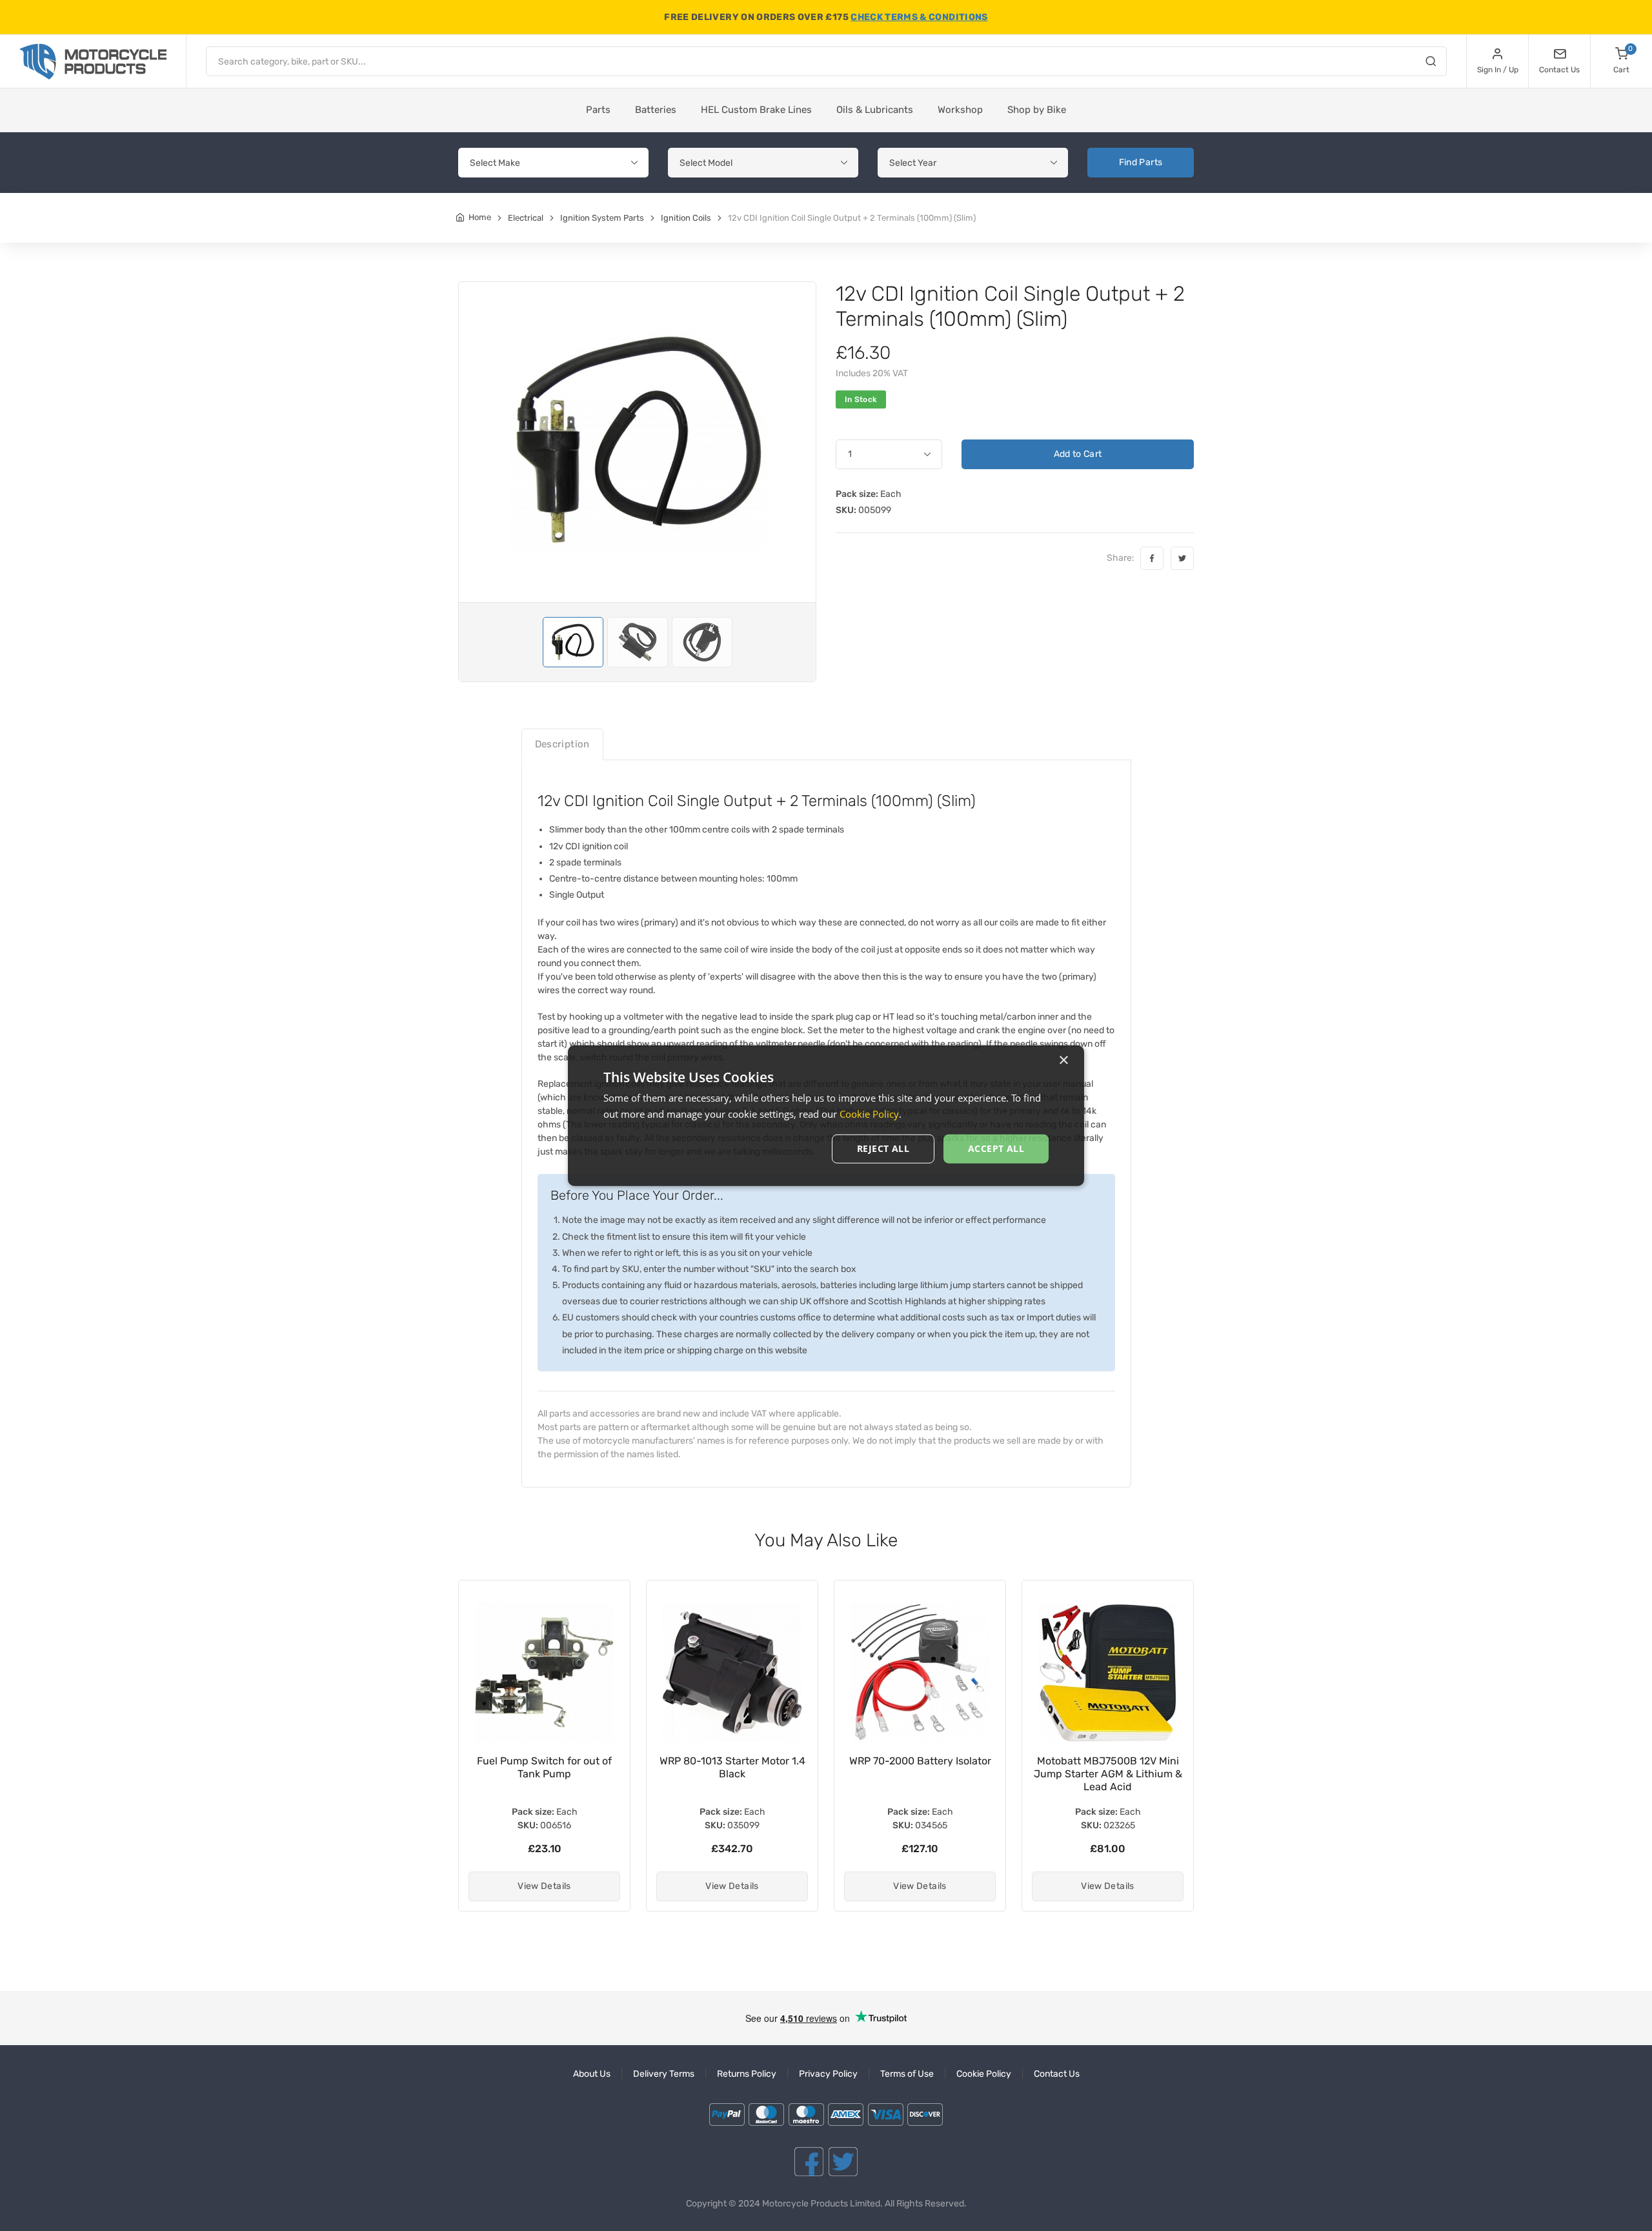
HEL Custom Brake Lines (756, 110)
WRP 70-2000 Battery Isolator (732, 1761)
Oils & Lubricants (875, 110)
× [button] (1063, 1060)
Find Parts (1141, 162)
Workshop (960, 110)
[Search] (1431, 63)
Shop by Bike (1037, 110)
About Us (592, 2074)
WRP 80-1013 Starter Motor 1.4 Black (545, 1767)
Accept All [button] (996, 1148)
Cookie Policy (984, 2074)
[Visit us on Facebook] (809, 2162)
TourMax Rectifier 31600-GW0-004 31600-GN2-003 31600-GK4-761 (1108, 1774)
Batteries (656, 110)
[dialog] (826, 1115)
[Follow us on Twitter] (843, 2162)
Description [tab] (562, 744)
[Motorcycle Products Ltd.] (93, 62)
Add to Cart (1078, 454)
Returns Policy (747, 2074)
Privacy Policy (828, 2074)
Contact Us (1057, 2074)
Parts (598, 110)
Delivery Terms (664, 2074)
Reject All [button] (883, 1148)
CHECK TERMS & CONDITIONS (919, 17)
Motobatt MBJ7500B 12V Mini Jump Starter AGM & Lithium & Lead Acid (920, 1774)
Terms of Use (907, 2074)
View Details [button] (544, 1886)
